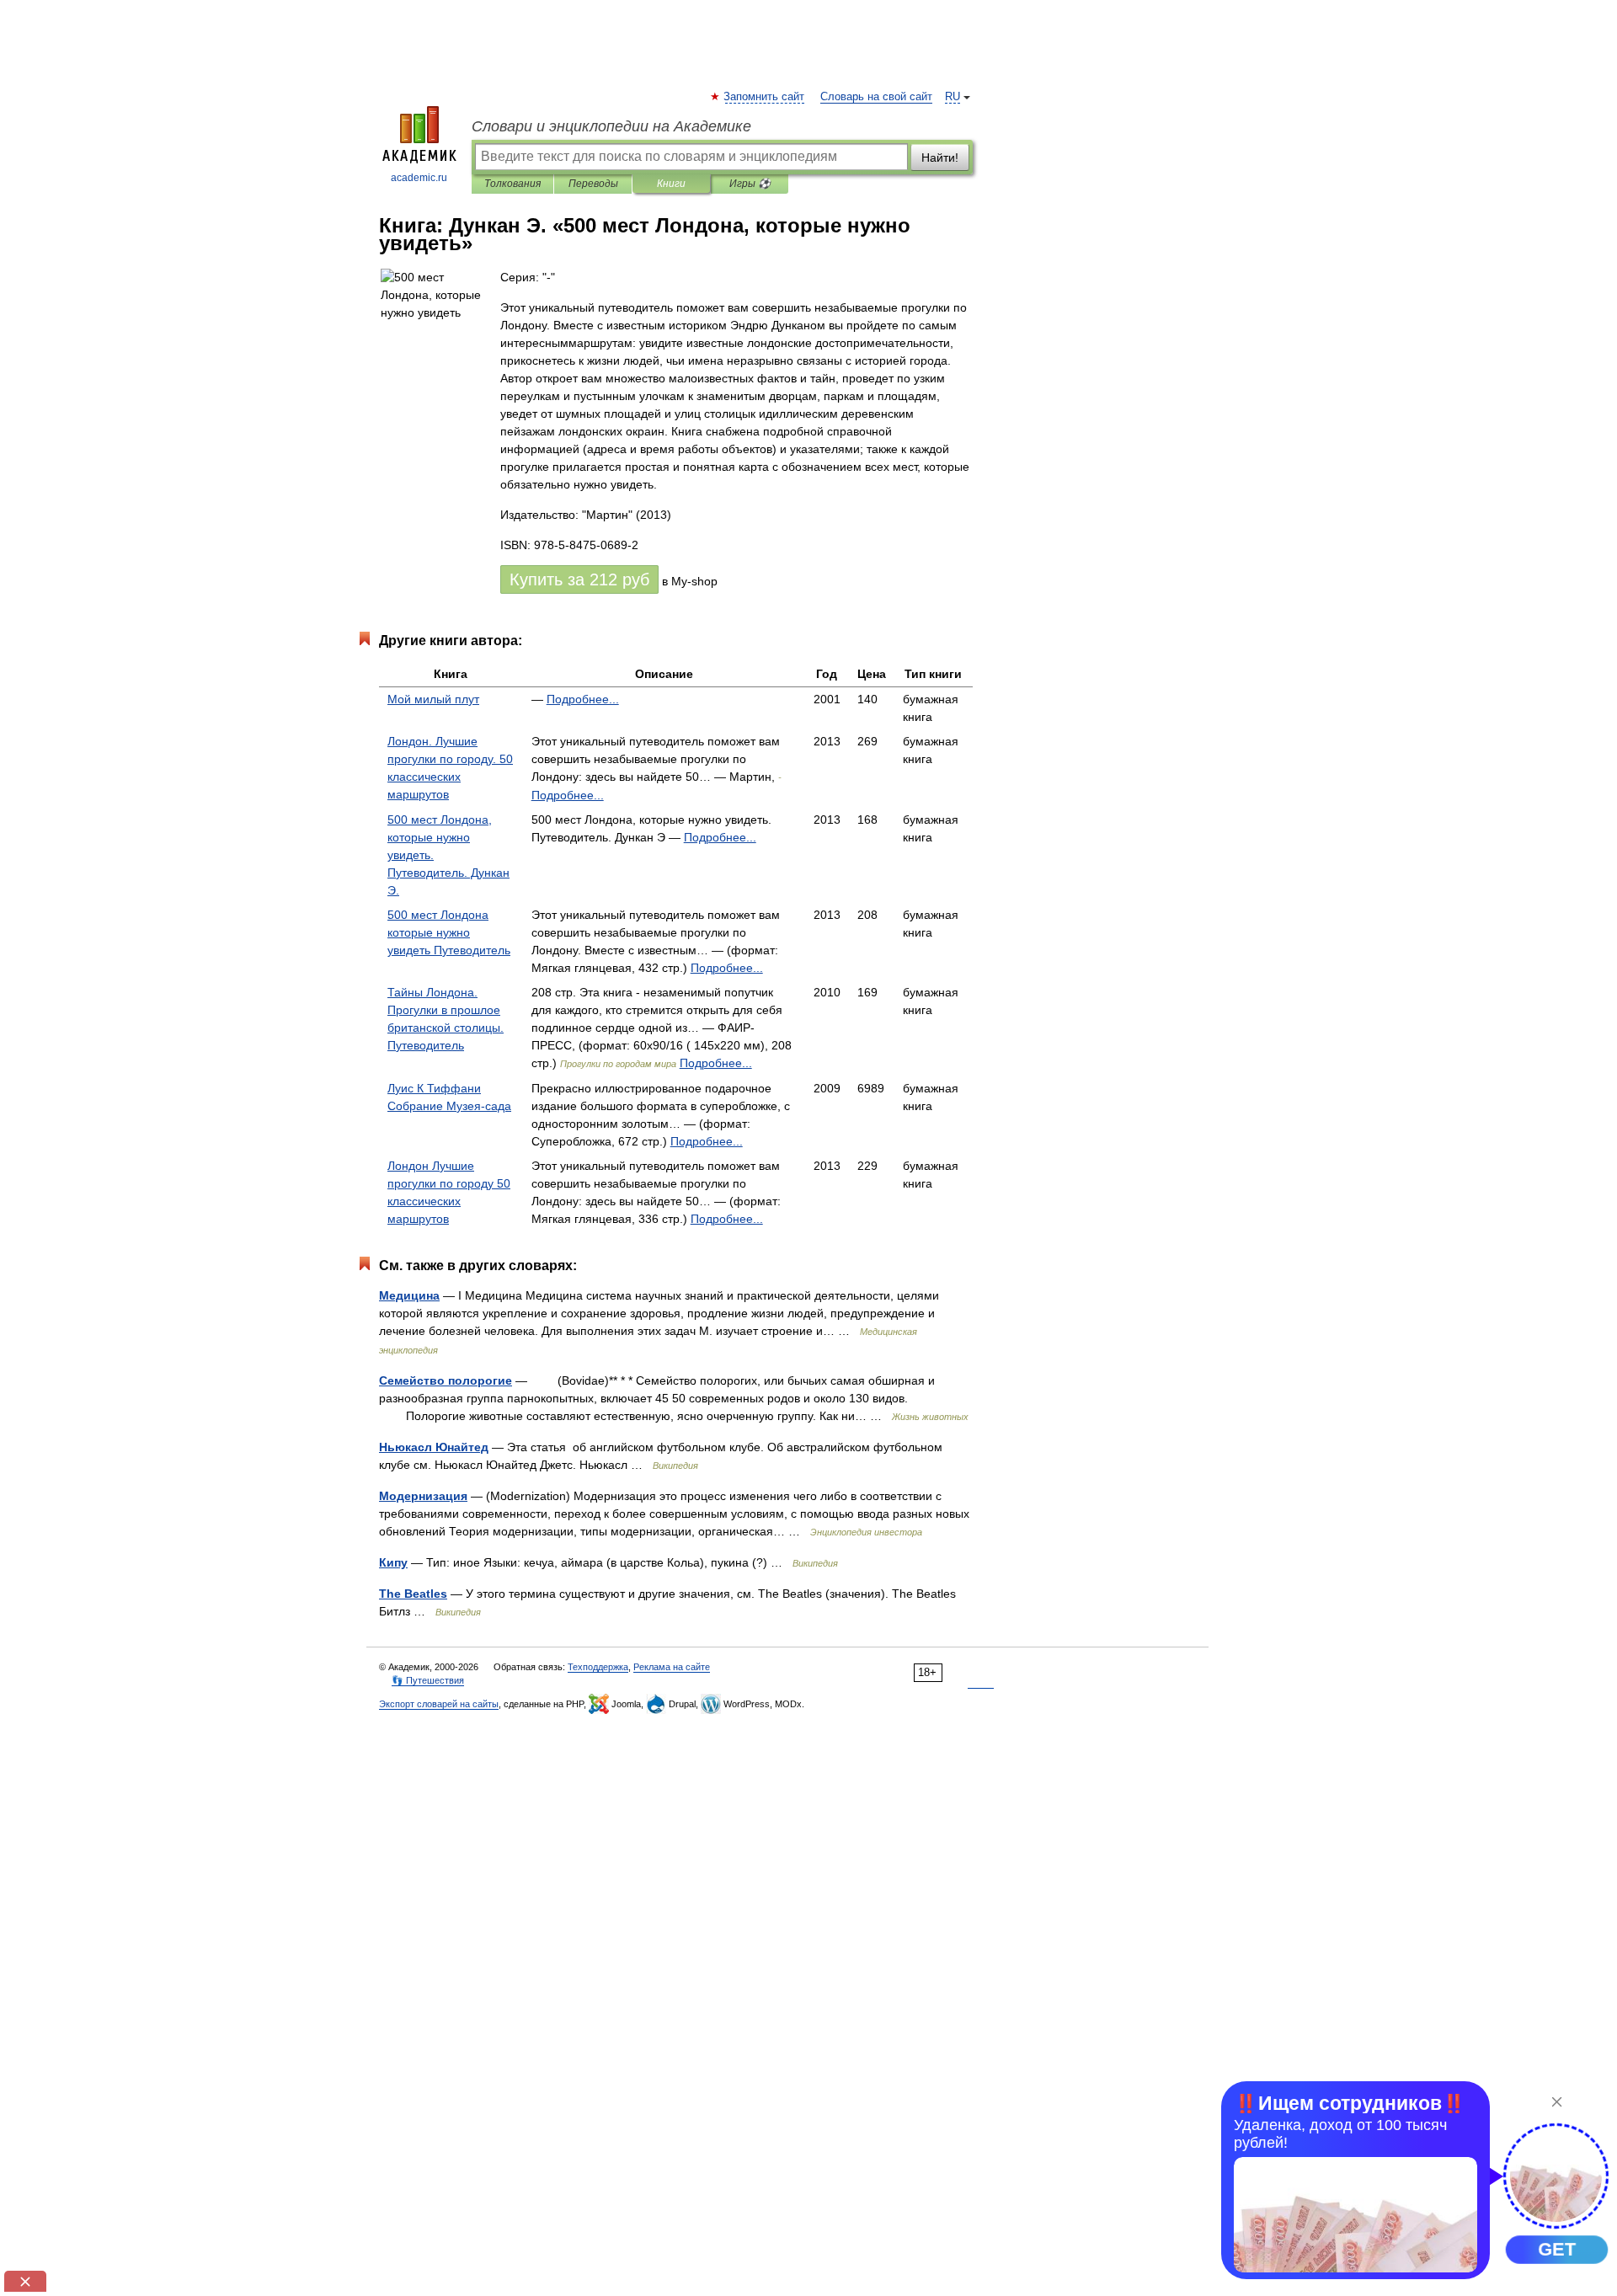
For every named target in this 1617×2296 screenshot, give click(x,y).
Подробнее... (583, 699)
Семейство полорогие (446, 1380)
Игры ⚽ (750, 184)
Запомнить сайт (765, 97)
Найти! (940, 158)
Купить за (579, 579)
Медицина (409, 1295)
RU (953, 97)
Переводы (593, 184)
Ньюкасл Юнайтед (434, 1447)
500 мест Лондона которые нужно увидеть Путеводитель (449, 932)
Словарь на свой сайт (876, 97)
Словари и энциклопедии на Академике (611, 126)
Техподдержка (598, 1667)
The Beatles (413, 1594)
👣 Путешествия (428, 1680)
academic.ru (419, 178)
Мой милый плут (433, 699)
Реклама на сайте (672, 1667)
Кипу (393, 1562)
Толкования (512, 184)
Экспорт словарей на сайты (439, 1704)
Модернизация (423, 1496)
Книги (671, 184)
